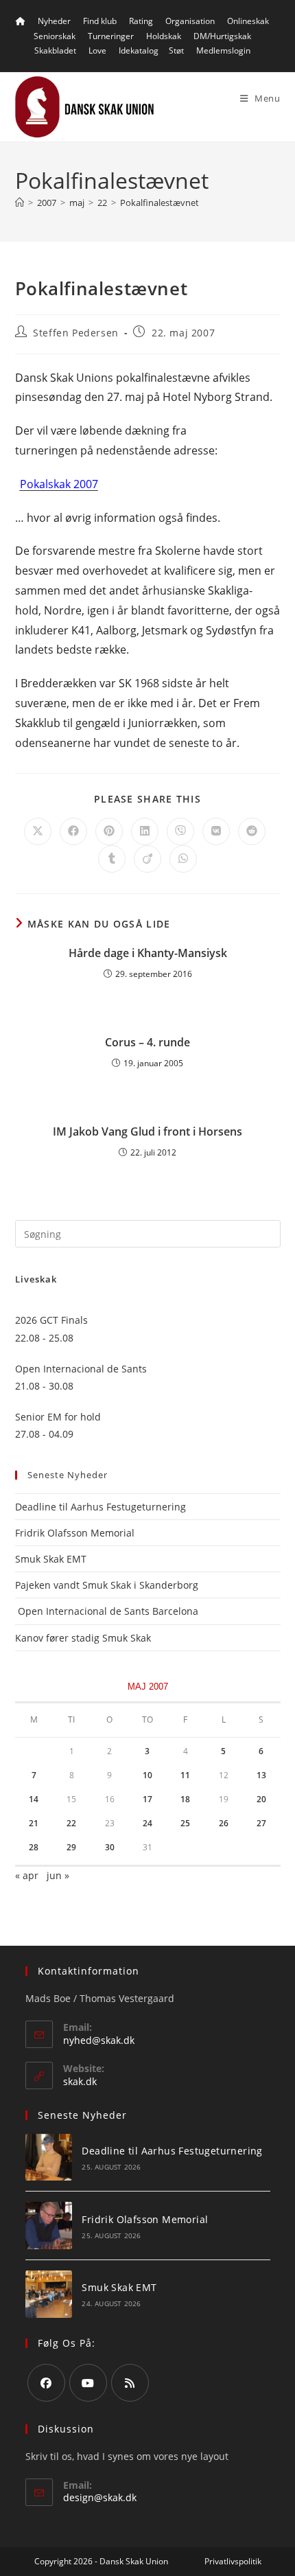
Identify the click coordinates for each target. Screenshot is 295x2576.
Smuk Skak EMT (51, 1559)
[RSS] (130, 2383)
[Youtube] (88, 2383)
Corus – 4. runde (147, 1042)
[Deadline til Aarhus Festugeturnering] (49, 2158)
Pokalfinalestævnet (160, 203)
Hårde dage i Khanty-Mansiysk (148, 953)
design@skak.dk (100, 2497)
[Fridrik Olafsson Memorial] (49, 2226)
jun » (58, 1875)
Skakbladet (55, 50)
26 (224, 1823)
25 (185, 1823)
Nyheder (54, 21)
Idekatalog (139, 50)
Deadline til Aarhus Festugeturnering (101, 1507)
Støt (176, 50)
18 (185, 1799)
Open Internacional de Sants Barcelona (107, 1611)
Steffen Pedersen (76, 333)
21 (34, 1823)
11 (185, 1775)
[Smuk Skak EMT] (49, 2294)
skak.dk (80, 2081)
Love (97, 50)
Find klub (100, 21)
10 (147, 1775)
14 (34, 1799)
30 (110, 1847)
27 (261, 1823)
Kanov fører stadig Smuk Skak (83, 1638)
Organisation (190, 21)
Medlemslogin (223, 50)
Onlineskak (248, 21)
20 (261, 1799)
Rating (141, 21)
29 (71, 1847)
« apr (27, 1875)
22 (71, 1823)
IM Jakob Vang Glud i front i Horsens (147, 1131)
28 (34, 1847)
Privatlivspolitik (233, 2561)
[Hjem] (20, 203)
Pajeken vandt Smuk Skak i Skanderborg (107, 1585)
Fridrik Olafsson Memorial (76, 1533)
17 (147, 1799)
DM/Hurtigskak (222, 36)
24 (147, 1823)
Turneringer (111, 36)
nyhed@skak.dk (99, 2040)
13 (261, 1775)
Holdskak (164, 36)
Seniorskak (55, 36)
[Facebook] (46, 2383)
